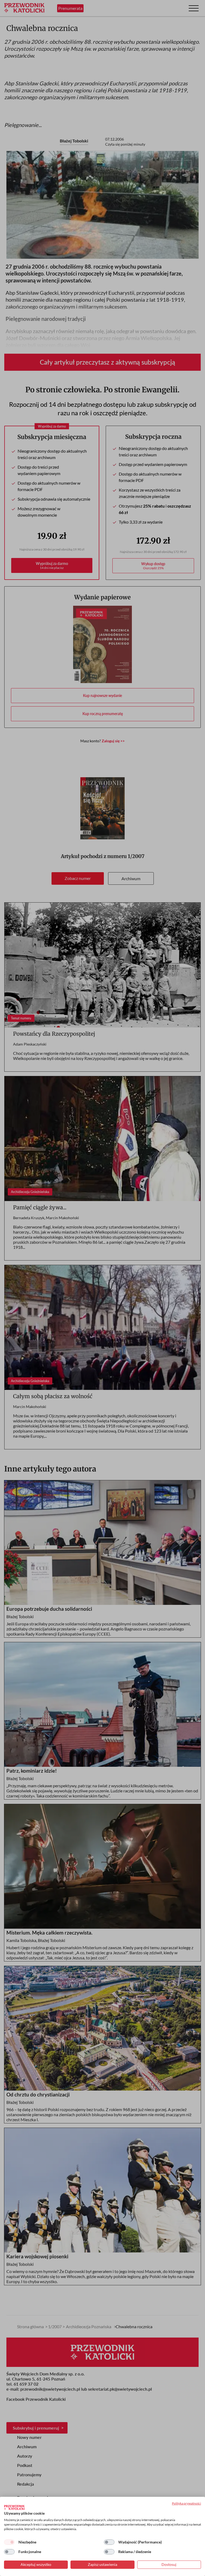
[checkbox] (9, 2542)
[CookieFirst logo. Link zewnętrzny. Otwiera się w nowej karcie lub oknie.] (14, 2507)
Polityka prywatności (186, 2503)
